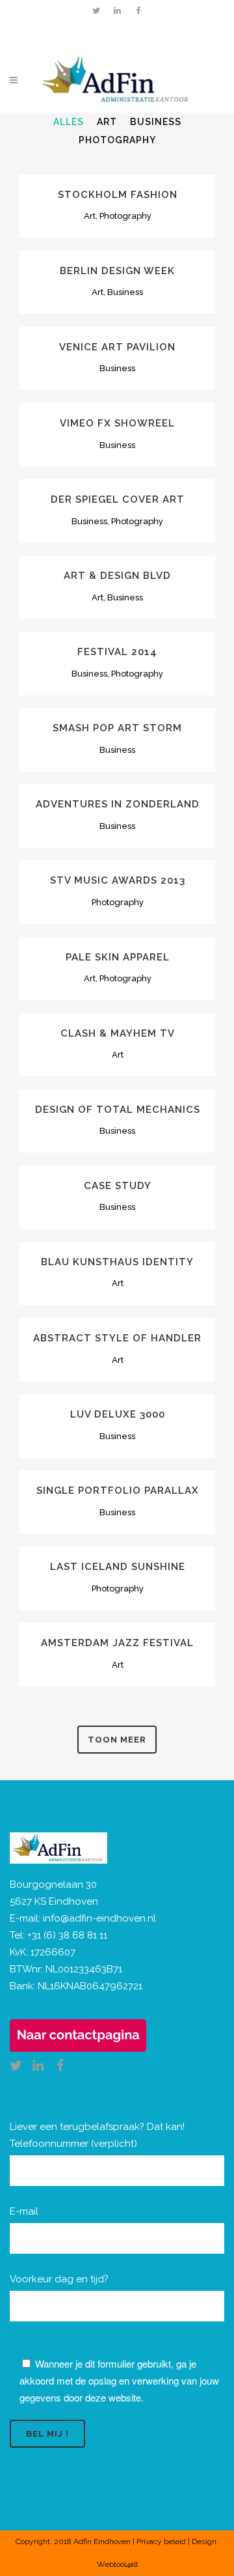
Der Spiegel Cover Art (118, 499)
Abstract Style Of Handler (117, 1338)
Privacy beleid (161, 2541)
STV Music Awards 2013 (118, 880)
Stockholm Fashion (118, 195)
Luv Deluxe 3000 (118, 1414)
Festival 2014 (117, 652)
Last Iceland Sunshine (118, 1567)
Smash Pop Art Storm (117, 728)
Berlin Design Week (117, 271)
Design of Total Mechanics (118, 1110)
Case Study (118, 1186)
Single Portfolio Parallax (118, 1491)
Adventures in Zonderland (118, 804)
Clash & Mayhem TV (118, 1033)
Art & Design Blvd (117, 576)
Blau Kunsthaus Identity (117, 1262)
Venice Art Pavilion (117, 347)
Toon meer (117, 1740)
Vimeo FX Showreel (117, 423)
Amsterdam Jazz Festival (117, 1643)
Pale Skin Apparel (118, 957)
